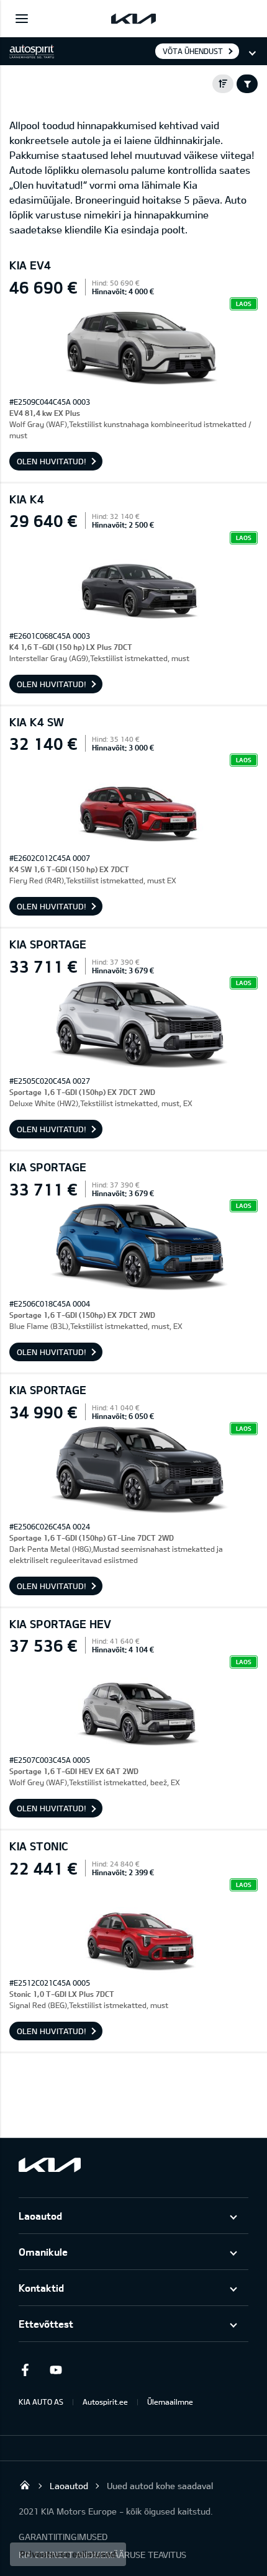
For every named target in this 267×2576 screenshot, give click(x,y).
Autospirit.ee (105, 2402)
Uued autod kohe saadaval (160, 2486)
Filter (247, 84)
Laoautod (40, 2216)
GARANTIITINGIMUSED (63, 2537)
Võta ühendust (193, 51)
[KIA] (133, 19)
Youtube (56, 2370)
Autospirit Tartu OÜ (25, 2485)
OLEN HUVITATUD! (52, 461)
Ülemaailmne (170, 2402)
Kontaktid (41, 2288)
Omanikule (43, 2252)
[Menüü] (22, 19)
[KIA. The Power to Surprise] (50, 2165)
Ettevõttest (46, 2324)
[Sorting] (223, 84)
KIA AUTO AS (41, 2402)
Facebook (25, 2370)
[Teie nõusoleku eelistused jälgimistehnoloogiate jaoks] (68, 2554)
